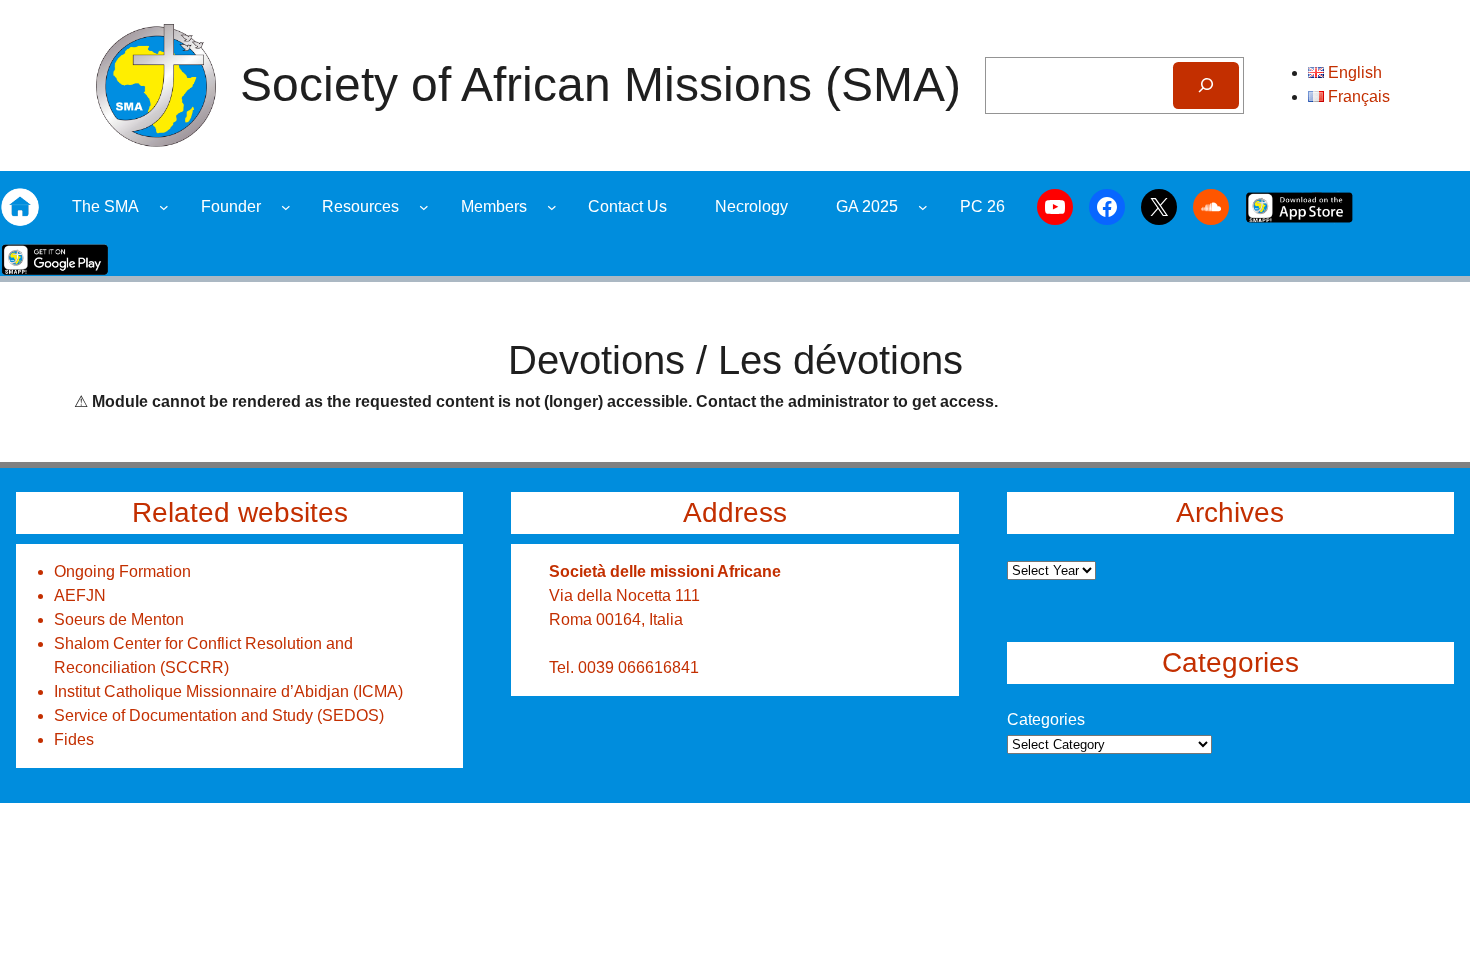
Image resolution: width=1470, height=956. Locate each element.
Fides (74, 739)
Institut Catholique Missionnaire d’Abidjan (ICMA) (228, 691)
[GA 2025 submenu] (923, 207)
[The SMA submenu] (164, 207)
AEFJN (80, 595)
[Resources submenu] (424, 207)
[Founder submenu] (286, 207)
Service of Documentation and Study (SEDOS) (219, 715)
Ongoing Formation (122, 571)
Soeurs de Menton (119, 619)
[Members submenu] (552, 207)
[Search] (1205, 85)
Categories (1046, 719)
